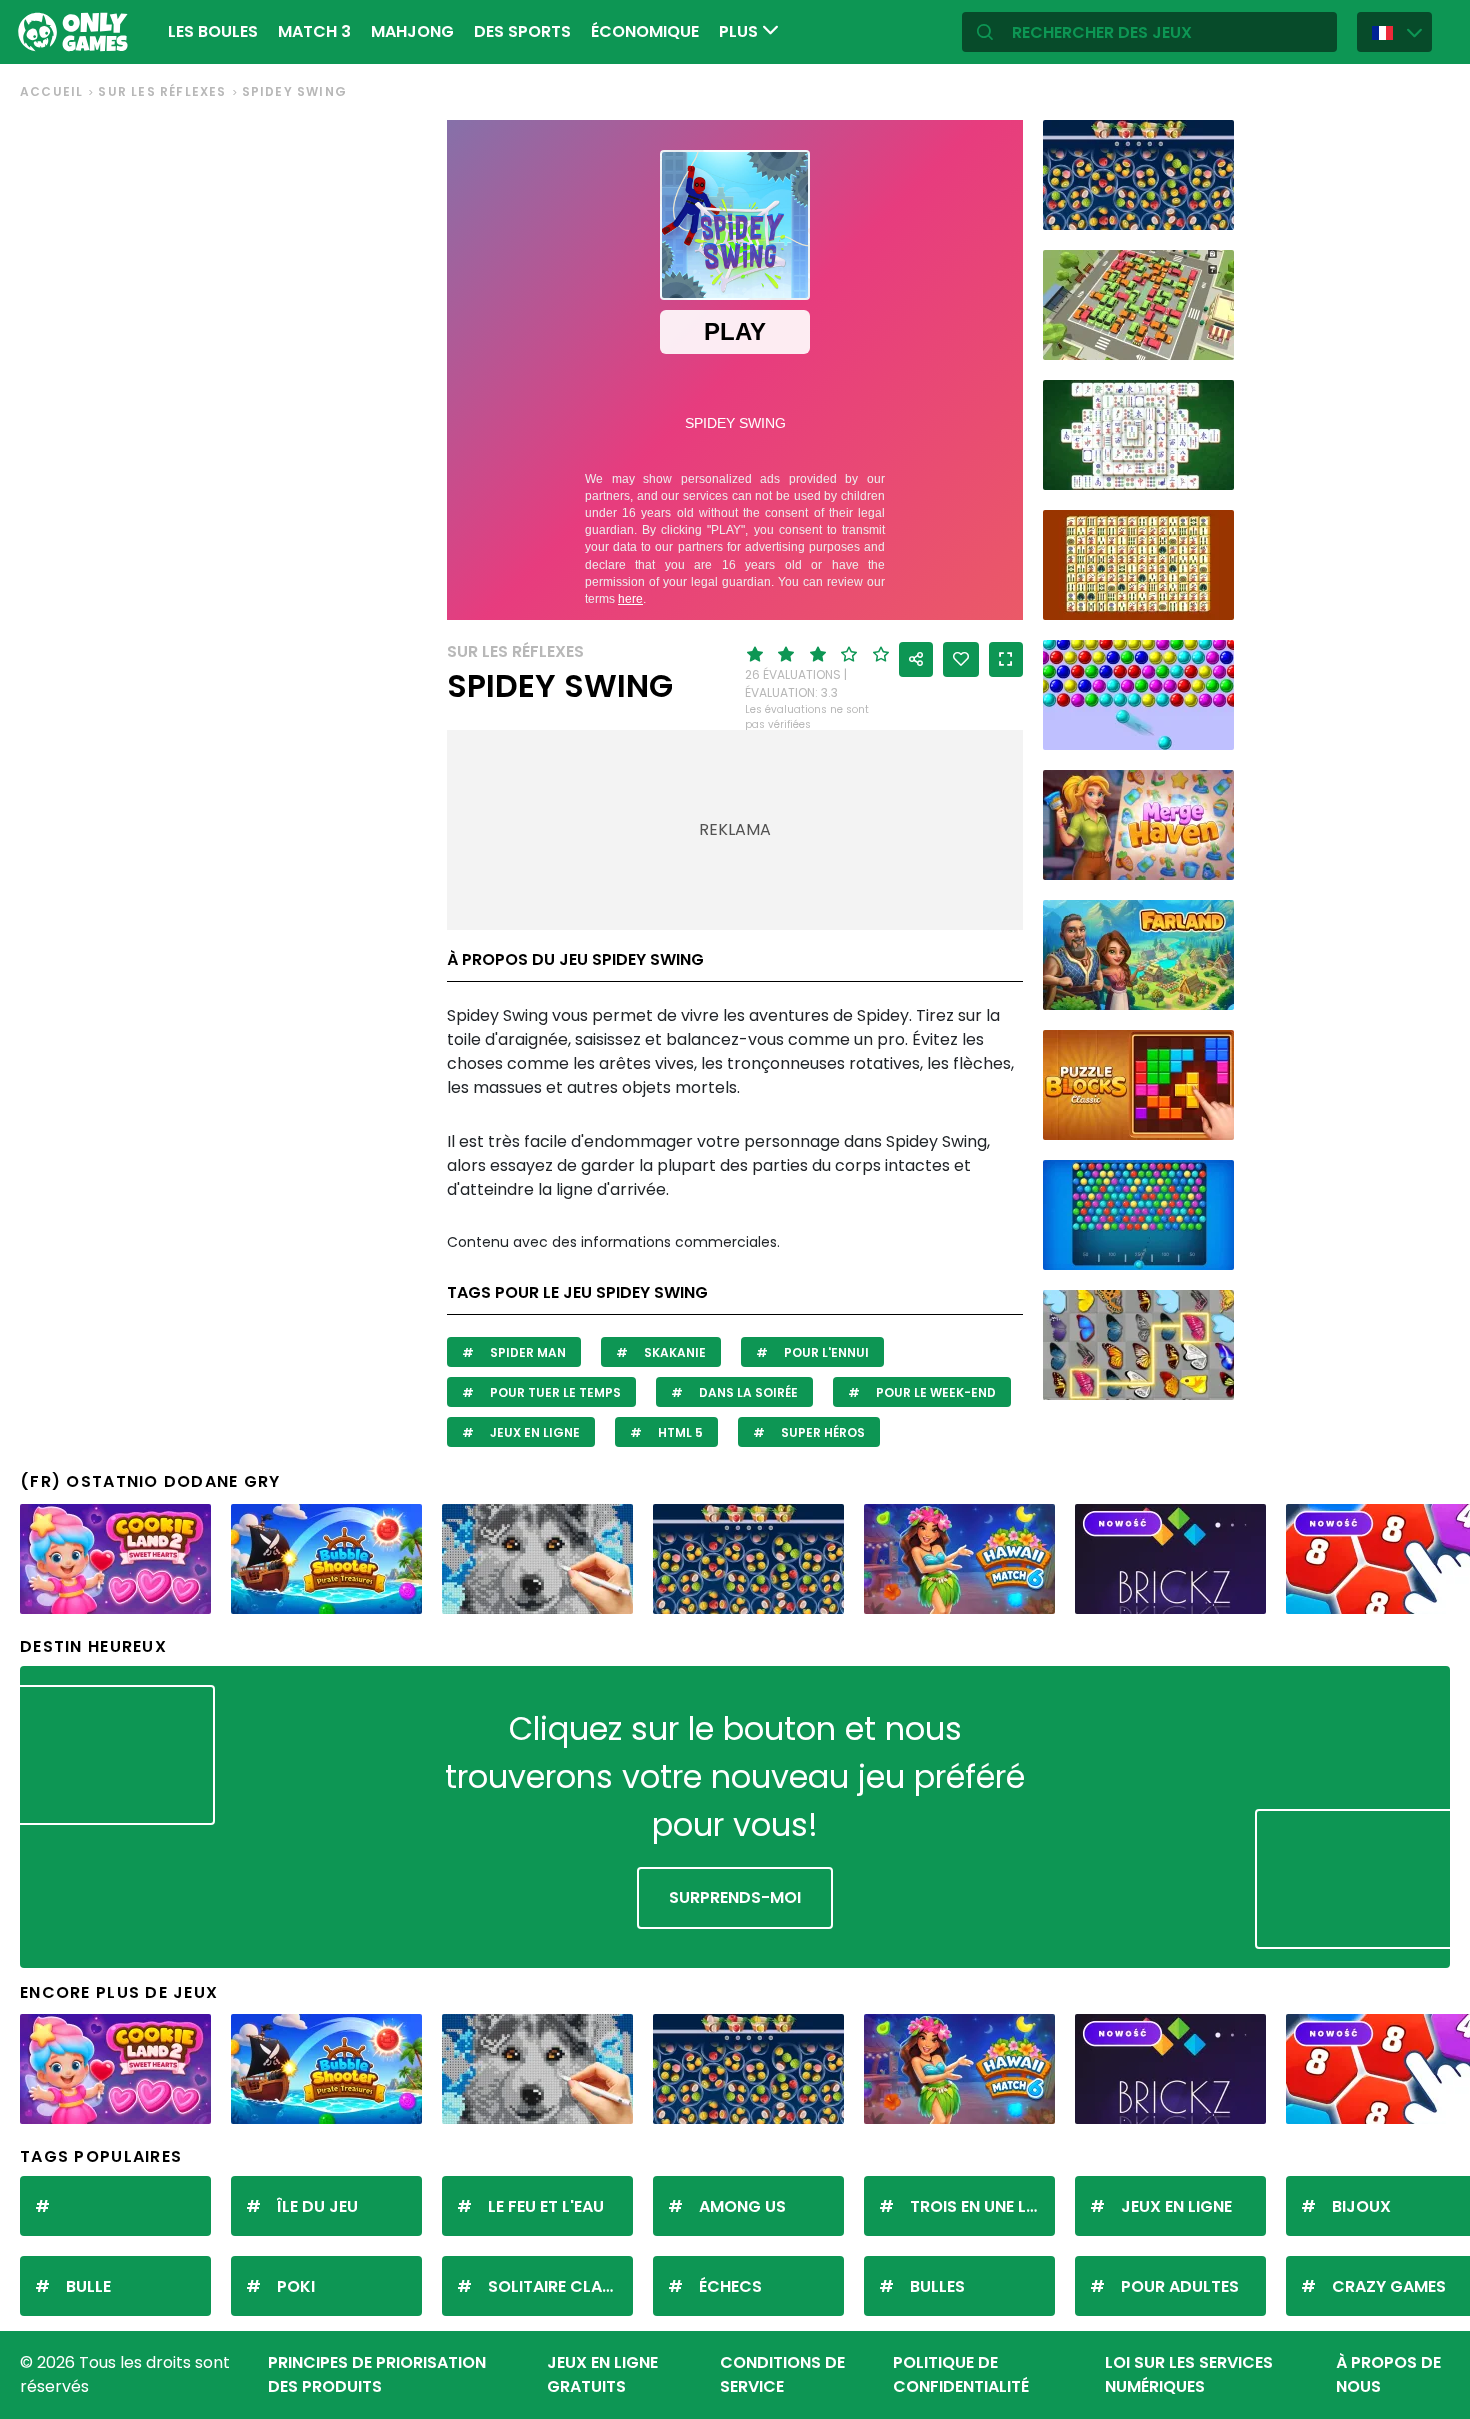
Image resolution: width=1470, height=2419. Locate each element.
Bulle (88, 2286)
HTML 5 (679, 1432)
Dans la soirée (747, 1392)
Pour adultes (1180, 2286)
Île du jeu (317, 2206)
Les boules (213, 31)
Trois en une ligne (982, 2206)
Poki (296, 2286)
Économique (645, 31)
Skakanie (673, 1352)
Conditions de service (782, 2374)
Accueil (51, 91)
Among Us (742, 2206)
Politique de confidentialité (961, 2374)
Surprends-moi (735, 1897)
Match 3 (314, 31)
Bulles (937, 2286)
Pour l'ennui (825, 1352)
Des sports (522, 31)
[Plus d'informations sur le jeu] (1206, 207)
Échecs (730, 2286)
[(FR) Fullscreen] (1006, 659)
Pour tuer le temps (554, 1392)
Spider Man (526, 1352)
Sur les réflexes (162, 91)
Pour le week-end (934, 1392)
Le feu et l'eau (546, 2206)
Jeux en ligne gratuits (602, 2374)
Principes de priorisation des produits (377, 2374)
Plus (740, 31)
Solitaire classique (560, 2286)
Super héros (821, 1432)
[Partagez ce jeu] (916, 659)
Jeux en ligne (533, 1432)
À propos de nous (1388, 2374)
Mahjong (412, 31)
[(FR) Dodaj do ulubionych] (961, 659)
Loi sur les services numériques (1189, 2374)
